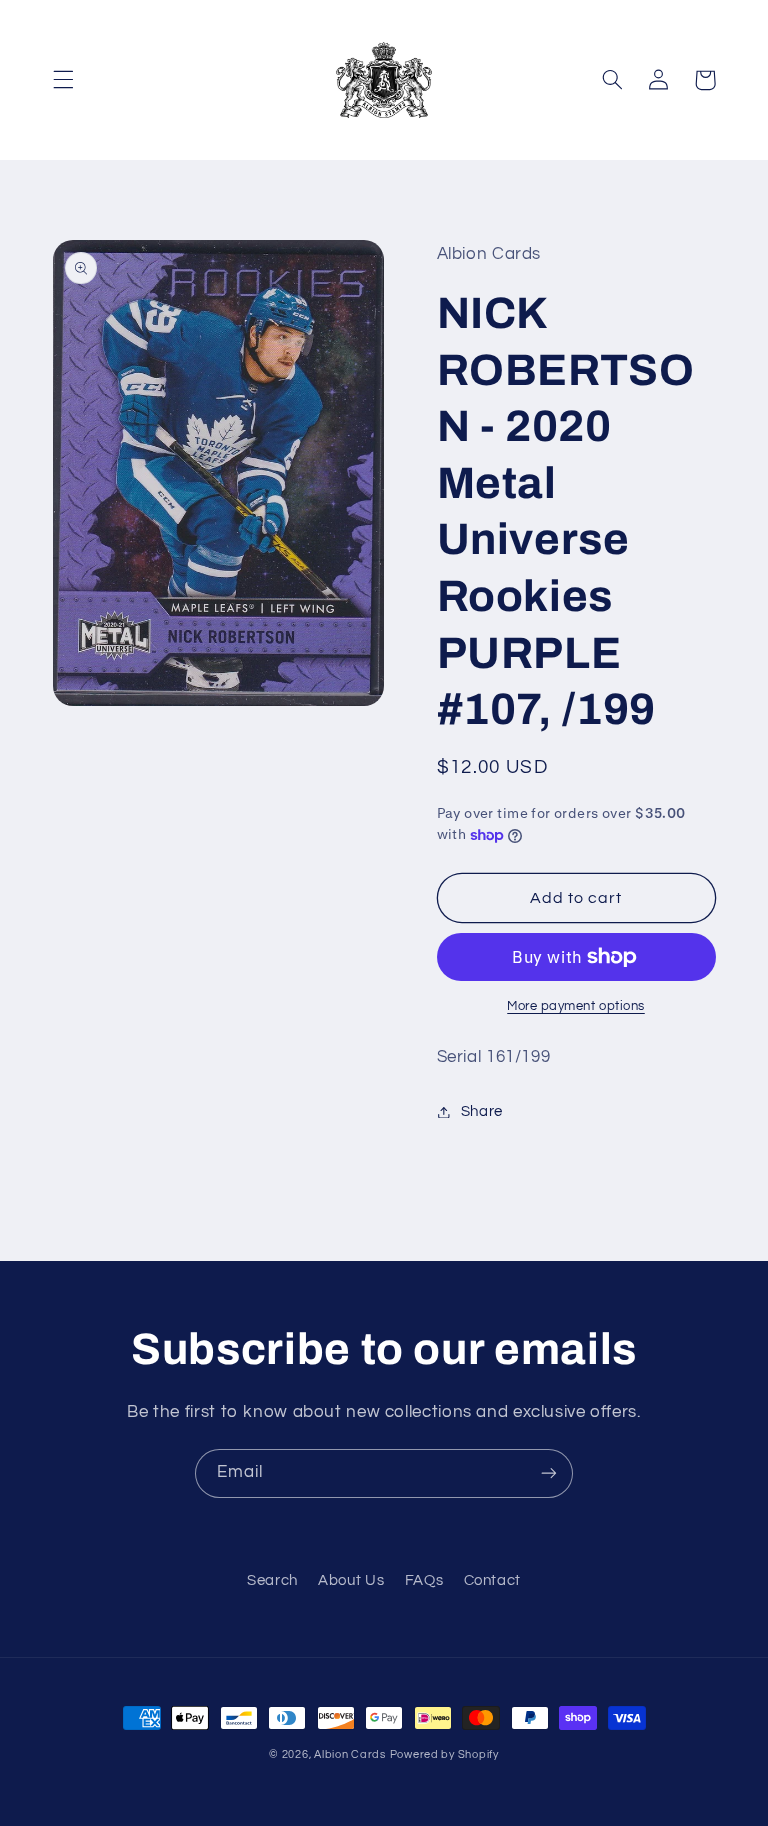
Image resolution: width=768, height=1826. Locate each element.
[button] (63, 80)
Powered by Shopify (444, 1754)
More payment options (576, 1006)
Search (272, 1580)
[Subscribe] (549, 1473)
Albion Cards (350, 1754)
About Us (351, 1580)
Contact (492, 1580)
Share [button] (482, 1111)
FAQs (424, 1580)
